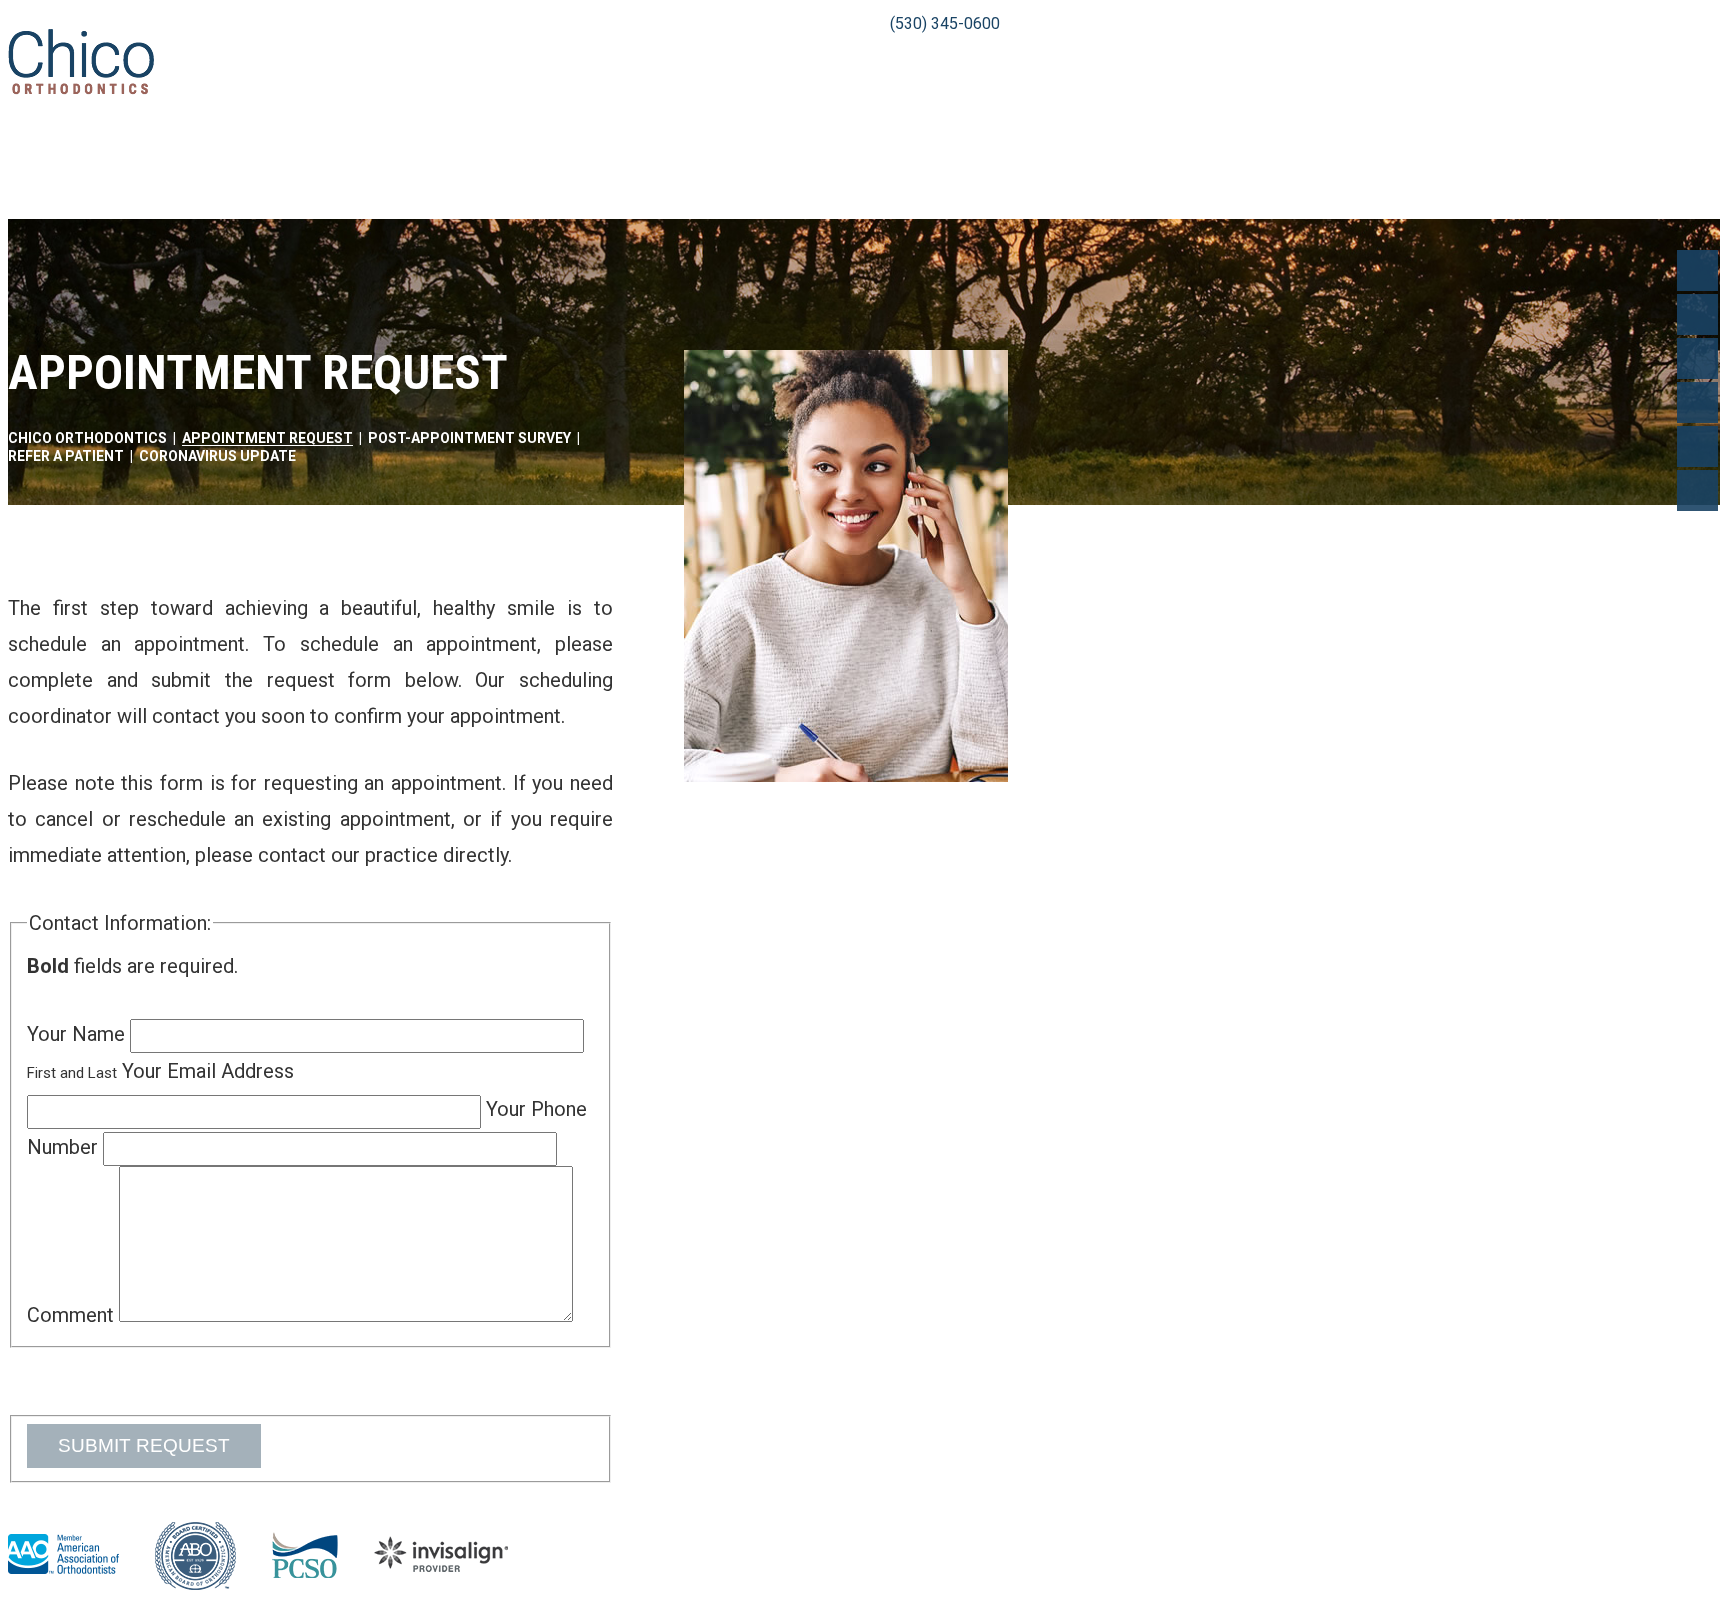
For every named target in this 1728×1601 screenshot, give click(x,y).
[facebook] (1697, 270)
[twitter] (1697, 402)
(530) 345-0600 (945, 24)
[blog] (1697, 446)
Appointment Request (267, 438)
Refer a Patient (66, 456)
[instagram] (1697, 490)
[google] (1697, 314)
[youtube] (1697, 358)
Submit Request (144, 1445)
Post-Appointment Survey (469, 438)
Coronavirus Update (217, 456)
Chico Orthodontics (87, 438)
